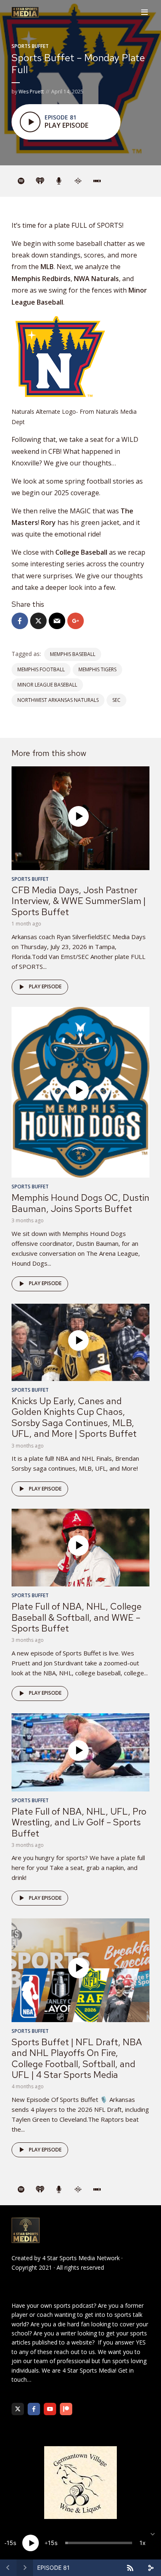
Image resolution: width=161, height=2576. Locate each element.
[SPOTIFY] (21, 181)
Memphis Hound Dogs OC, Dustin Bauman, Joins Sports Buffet (80, 1203)
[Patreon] (66, 2409)
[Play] (31, 2543)
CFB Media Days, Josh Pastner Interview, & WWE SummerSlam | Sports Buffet (79, 901)
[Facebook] (34, 2409)
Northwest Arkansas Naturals (58, 700)
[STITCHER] (97, 181)
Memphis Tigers (97, 669)
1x (143, 2543)
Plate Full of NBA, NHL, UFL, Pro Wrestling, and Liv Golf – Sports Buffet (79, 1822)
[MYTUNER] (59, 181)
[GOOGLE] (78, 181)
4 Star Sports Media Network (81, 2258)
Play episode (45, 986)
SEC (116, 700)
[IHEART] (40, 181)
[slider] (99, 2543)
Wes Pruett (31, 92)
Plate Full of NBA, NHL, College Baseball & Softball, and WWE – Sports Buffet (77, 1617)
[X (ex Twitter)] (18, 2409)
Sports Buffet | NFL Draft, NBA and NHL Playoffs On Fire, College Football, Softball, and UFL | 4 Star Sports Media (77, 2058)
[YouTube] (50, 2409)
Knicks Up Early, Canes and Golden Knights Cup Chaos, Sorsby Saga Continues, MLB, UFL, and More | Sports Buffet (74, 1417)
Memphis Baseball (73, 654)
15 (10, 2543)
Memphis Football (41, 669)
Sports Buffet (30, 46)
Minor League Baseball (47, 685)
